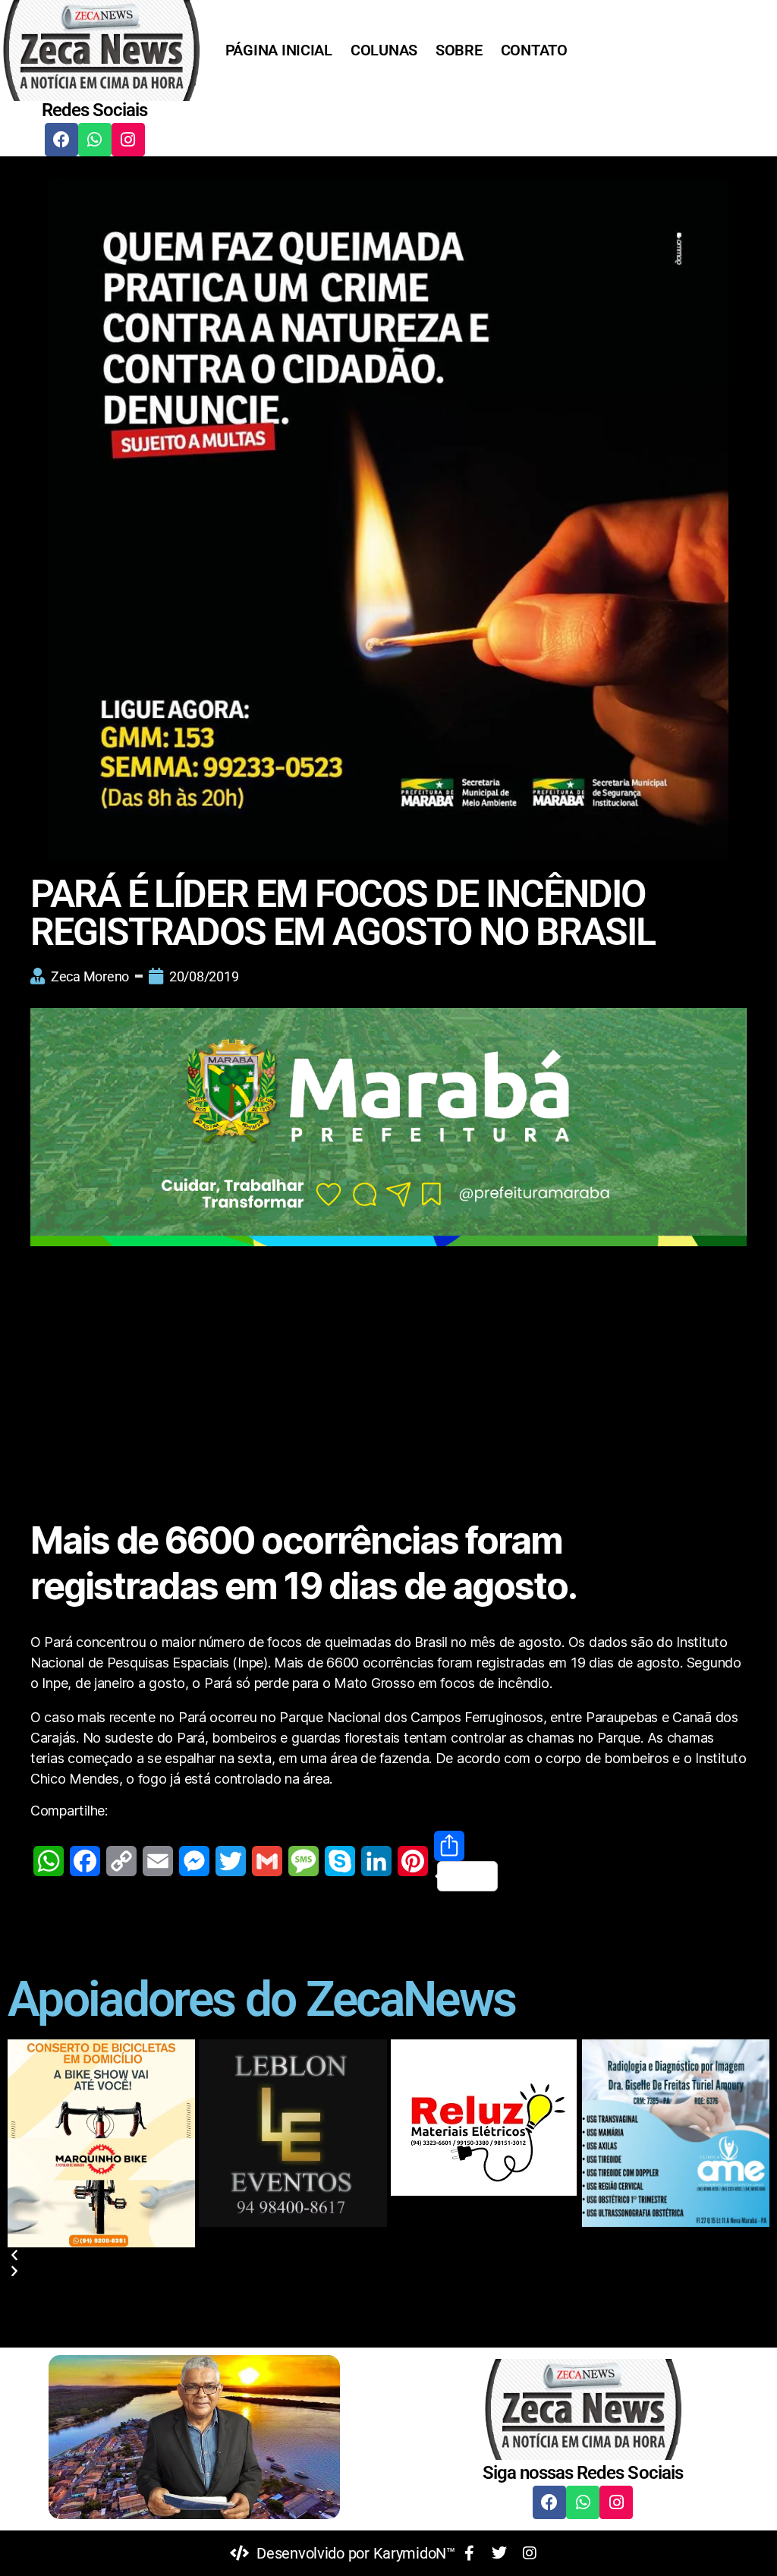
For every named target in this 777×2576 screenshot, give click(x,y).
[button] (388, 2255)
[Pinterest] (413, 1861)
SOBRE (459, 50)
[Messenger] (194, 1861)
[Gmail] (267, 1861)
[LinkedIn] (376, 1861)
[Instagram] (128, 140)
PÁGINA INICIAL (279, 50)
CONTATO (534, 50)
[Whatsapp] (95, 140)
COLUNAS (384, 50)
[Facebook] (61, 140)
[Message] (304, 1861)
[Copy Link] (121, 1861)
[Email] (158, 1861)
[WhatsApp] (49, 1861)
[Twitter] (231, 1861)
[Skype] (340, 1861)
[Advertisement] (388, 1366)
